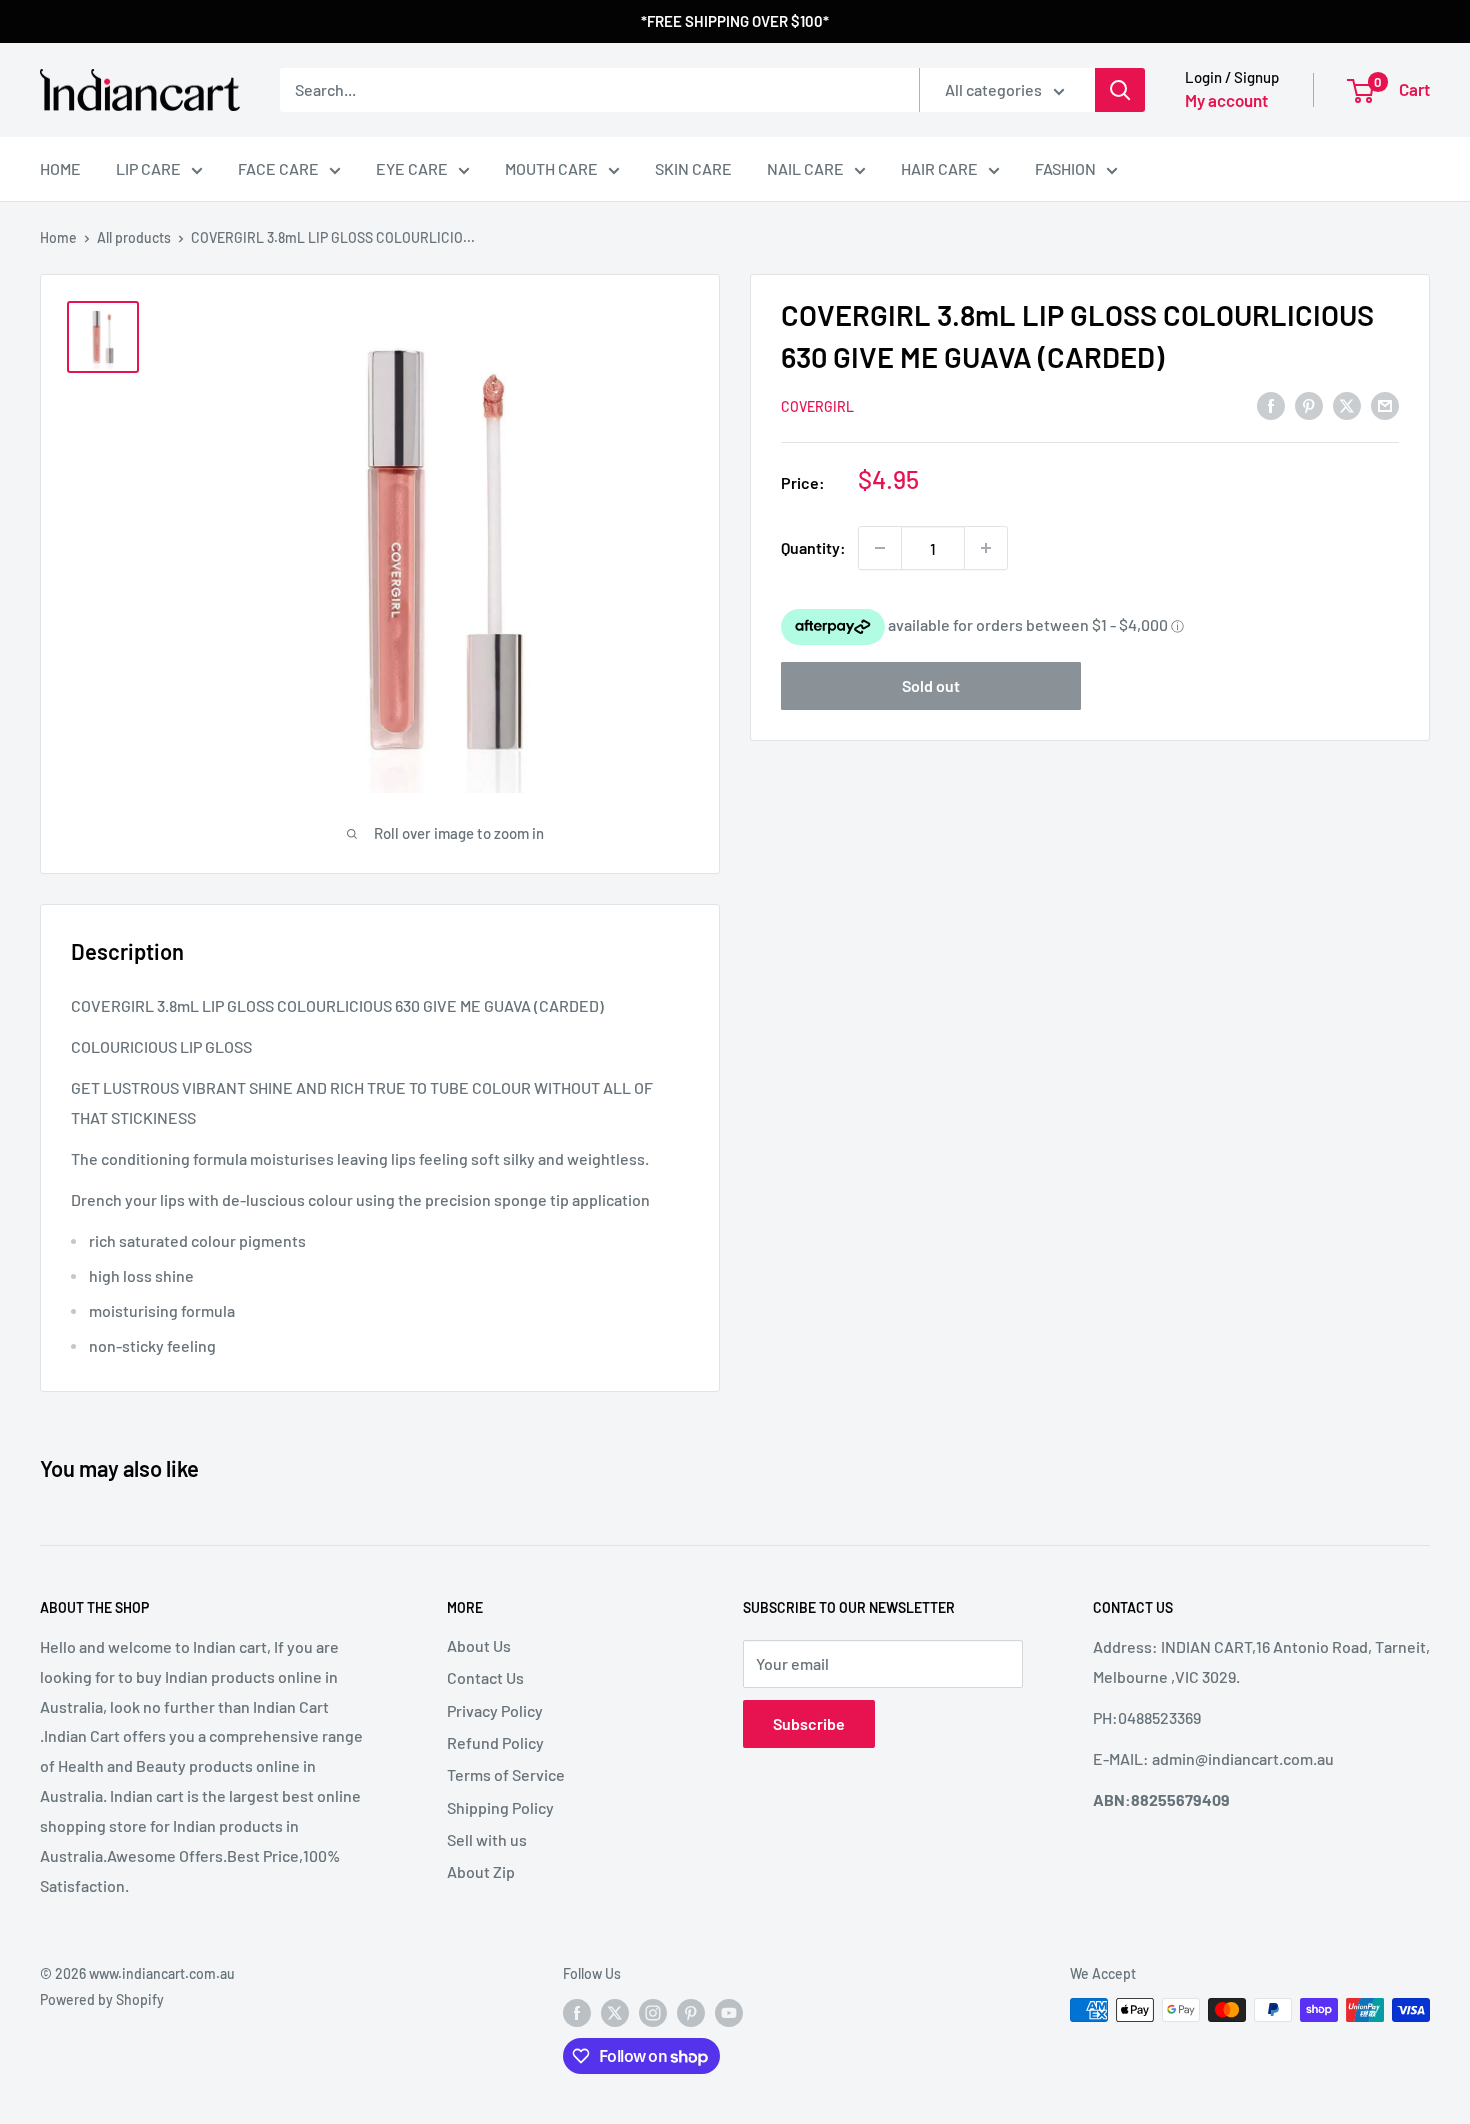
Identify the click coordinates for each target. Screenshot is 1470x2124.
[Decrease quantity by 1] (880, 548)
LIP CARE (148, 168)
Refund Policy (495, 1742)
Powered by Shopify (102, 1999)
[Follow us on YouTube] (729, 2012)
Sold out (931, 685)
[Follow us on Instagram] (653, 2012)
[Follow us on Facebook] (577, 2012)
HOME (60, 168)
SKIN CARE (693, 168)
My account (1226, 100)
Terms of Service (506, 1774)
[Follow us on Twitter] (615, 2012)
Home (58, 237)
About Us (479, 1645)
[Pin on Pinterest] (1309, 404)
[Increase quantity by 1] (986, 548)
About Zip (481, 1871)
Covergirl (817, 406)
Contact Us (485, 1677)
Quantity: (813, 547)
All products (134, 237)
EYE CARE (412, 168)
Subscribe (809, 1723)
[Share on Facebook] (1271, 404)
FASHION (1065, 168)
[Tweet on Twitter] (1347, 404)
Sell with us (487, 1839)
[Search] (1120, 90)
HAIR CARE (939, 168)
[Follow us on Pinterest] (691, 2012)
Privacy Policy (495, 1710)
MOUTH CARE (551, 168)
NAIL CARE (805, 168)
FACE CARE (278, 168)
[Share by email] (1385, 404)
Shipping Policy (500, 1807)
